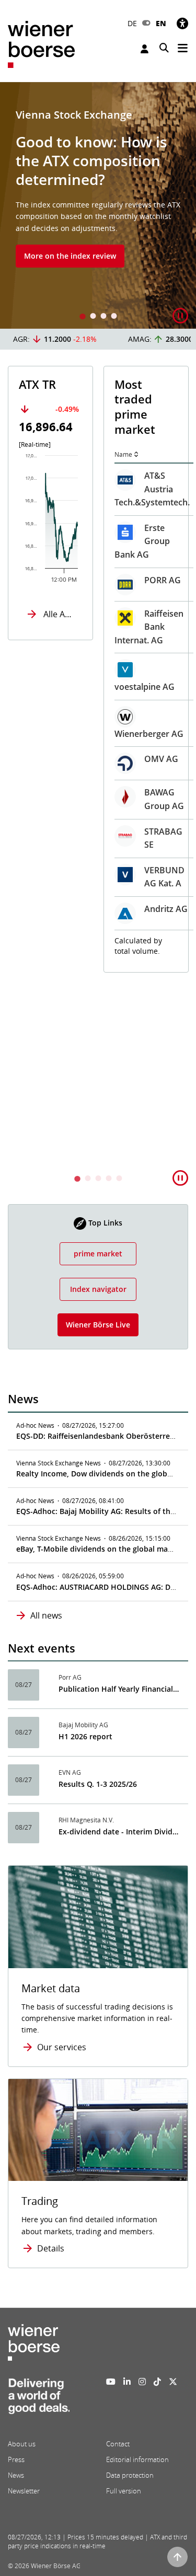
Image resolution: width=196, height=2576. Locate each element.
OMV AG (70, 759)
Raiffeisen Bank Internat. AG (58, 627)
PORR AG (72, 580)
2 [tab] (93, 317)
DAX (128, 480)
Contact (118, 2444)
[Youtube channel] (111, 2382)
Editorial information (137, 2459)
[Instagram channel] (142, 2382)
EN (161, 23)
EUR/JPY (135, 1069)
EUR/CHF (137, 1022)
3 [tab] (103, 317)
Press (16, 2459)
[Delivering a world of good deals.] (39, 2399)
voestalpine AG (54, 687)
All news (46, 1615)
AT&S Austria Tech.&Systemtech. (61, 489)
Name (32, 454)
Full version (124, 2491)
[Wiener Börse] (41, 44)
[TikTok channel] (157, 2382)
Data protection (130, 2475)
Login (146, 49)
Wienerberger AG (58, 734)
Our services (62, 2047)
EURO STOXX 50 (132, 541)
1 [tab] (83, 317)
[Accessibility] (182, 23)
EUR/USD (137, 975)
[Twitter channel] (173, 2382)
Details (51, 2248)
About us (22, 2444)
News (16, 2475)
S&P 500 (135, 661)
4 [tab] (114, 317)
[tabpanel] (98, 205)
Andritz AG (75, 909)
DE (132, 23)
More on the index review (70, 256)
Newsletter (24, 2491)
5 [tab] (119, 1179)
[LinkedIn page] (127, 2382)
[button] (180, 316)
